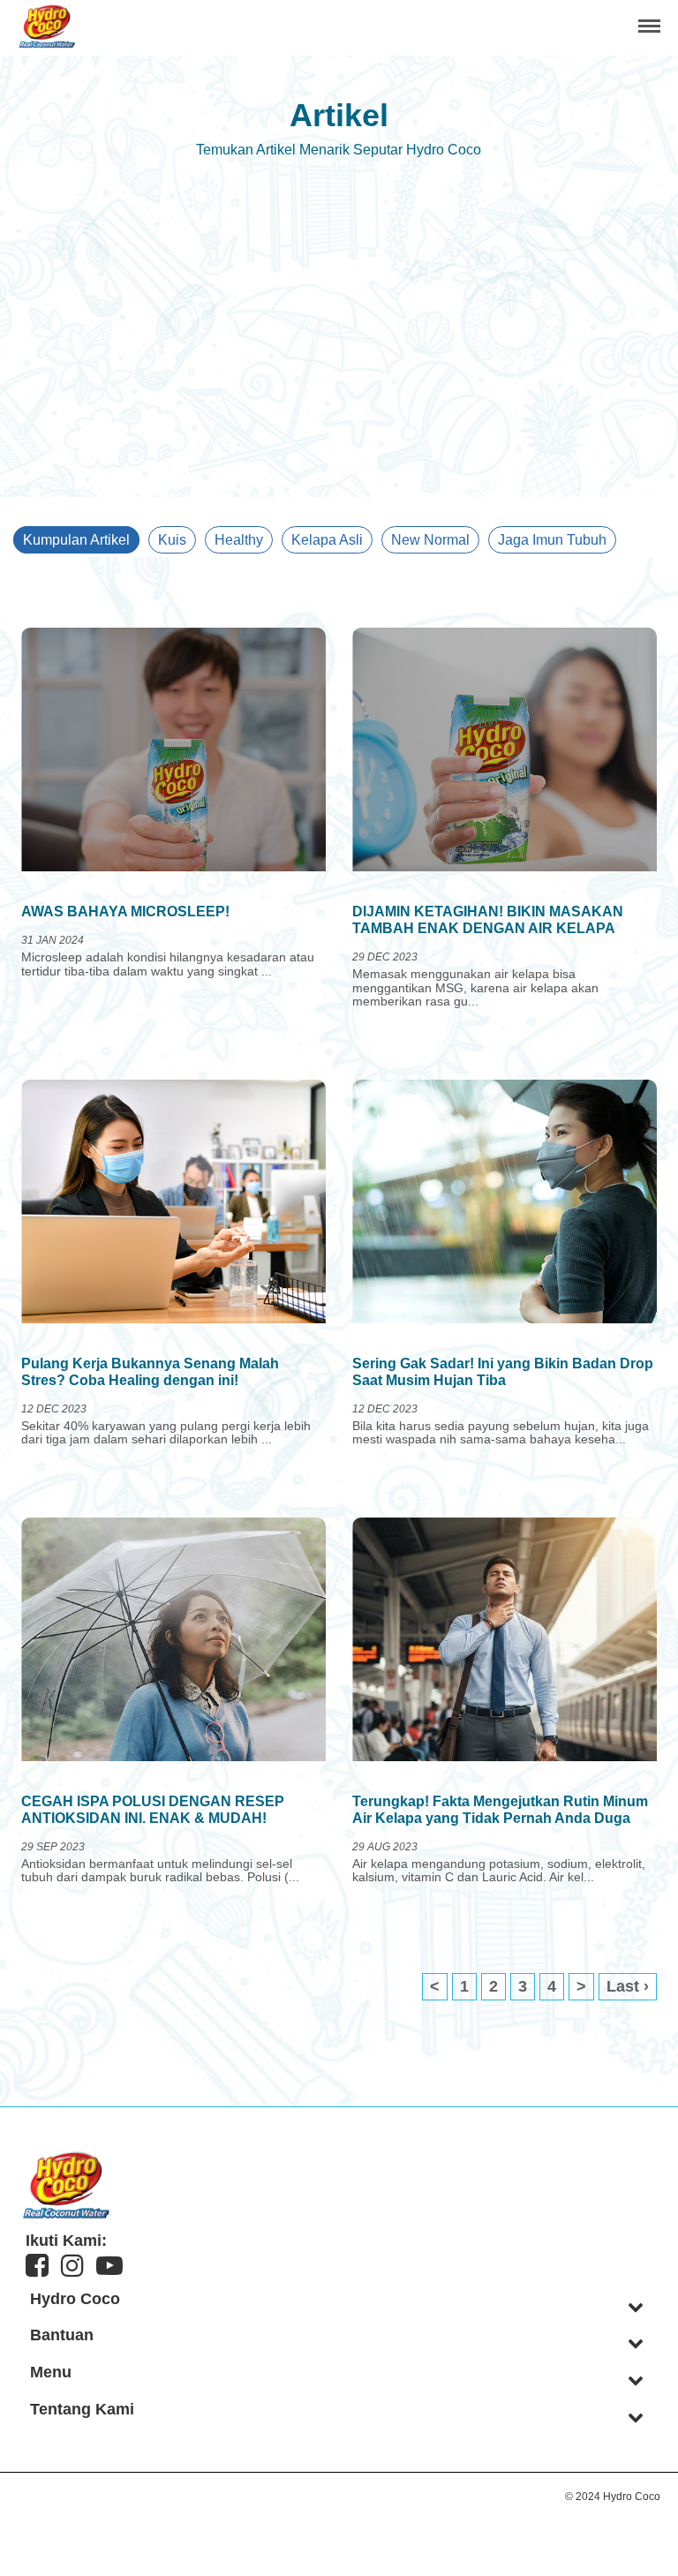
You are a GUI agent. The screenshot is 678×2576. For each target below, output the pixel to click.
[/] (46, 44)
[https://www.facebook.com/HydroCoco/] (37, 2266)
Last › (628, 1986)
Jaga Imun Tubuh (552, 540)
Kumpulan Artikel (76, 540)
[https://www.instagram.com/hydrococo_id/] (72, 2266)
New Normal (430, 540)
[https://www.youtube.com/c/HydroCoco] (109, 2266)
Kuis (172, 540)
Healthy (239, 540)
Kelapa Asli (327, 540)
